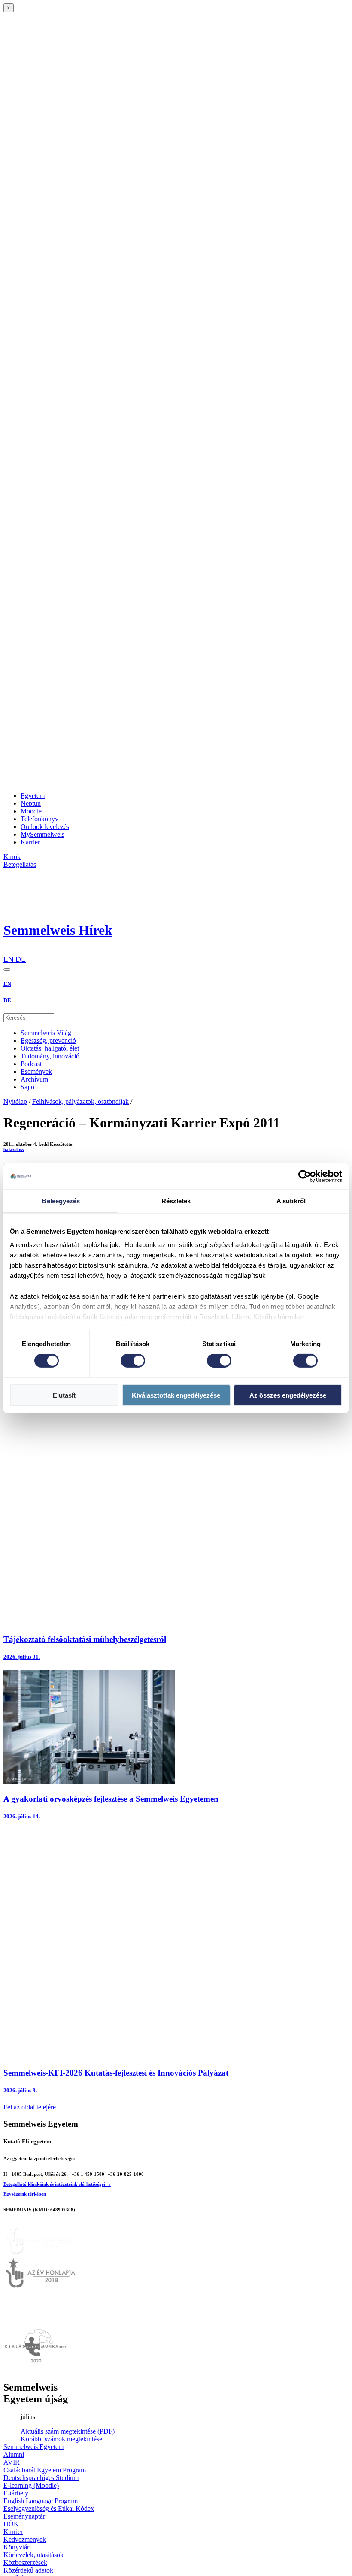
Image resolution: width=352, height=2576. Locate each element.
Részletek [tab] (176, 1201)
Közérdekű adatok (28, 2570)
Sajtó (27, 1087)
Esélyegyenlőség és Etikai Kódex (49, 2508)
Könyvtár (16, 2547)
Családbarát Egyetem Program (45, 2470)
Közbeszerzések (25, 2562)
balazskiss (14, 1149)
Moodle (31, 811)
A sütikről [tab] (291, 1201)
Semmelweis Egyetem (33, 2447)
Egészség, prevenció (48, 1041)
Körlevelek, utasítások (33, 2555)
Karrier (30, 842)
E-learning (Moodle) (31, 2485)
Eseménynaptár (24, 2516)
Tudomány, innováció (50, 1056)
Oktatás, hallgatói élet (50, 1048)
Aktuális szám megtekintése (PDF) (68, 2431)
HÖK (11, 2524)
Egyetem (33, 796)
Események (36, 1071)
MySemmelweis (42, 834)
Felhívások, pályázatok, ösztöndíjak (80, 1101)
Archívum (34, 1079)
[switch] (133, 1361)
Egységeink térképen (25, 2194)
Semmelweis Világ (46, 1033)
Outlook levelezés (45, 827)
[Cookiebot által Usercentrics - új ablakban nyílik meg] (305, 1176)
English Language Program (41, 2501)
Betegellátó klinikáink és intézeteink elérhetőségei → (57, 2184)
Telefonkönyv (39, 819)
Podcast (31, 1064)
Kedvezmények (25, 2539)
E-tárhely (16, 2493)
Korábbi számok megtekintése (61, 2439)
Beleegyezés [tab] (61, 1201)
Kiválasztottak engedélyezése (176, 1395)
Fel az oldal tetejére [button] (30, 2107)
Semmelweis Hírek (58, 930)
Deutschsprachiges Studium (41, 2478)
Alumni (14, 2454)
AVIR (12, 2462)
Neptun (31, 803)
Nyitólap (15, 1101)
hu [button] (7, 951)
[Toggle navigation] (7, 970)
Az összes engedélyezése (288, 1395)
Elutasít (64, 1395)
